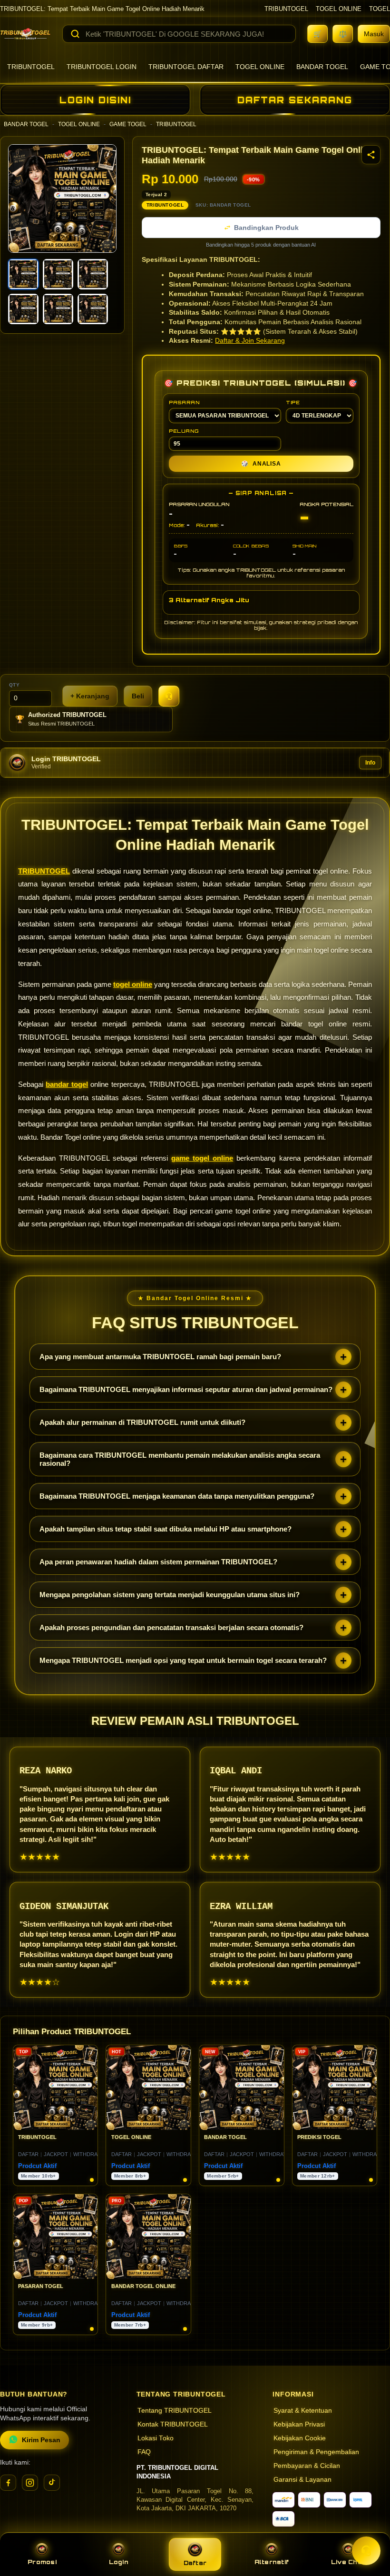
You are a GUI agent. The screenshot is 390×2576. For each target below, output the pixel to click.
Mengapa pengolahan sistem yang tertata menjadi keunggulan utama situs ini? (170, 1595)
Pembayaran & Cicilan (307, 2466)
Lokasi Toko (156, 2438)
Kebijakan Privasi (299, 2424)
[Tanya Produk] (169, 696)
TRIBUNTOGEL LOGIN (102, 67)
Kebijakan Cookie (300, 2438)
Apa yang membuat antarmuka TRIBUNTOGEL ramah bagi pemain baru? (160, 1357)
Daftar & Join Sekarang (250, 341)
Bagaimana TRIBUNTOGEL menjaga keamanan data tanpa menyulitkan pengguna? (177, 1496)
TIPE (293, 402)
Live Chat (348, 2562)
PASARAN (184, 402)
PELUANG (184, 431)
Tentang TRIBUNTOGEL (175, 2411)
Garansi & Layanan (302, 2480)
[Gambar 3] (93, 274)
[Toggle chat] (366, 2551)
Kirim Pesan (41, 2440)
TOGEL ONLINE (339, 9)
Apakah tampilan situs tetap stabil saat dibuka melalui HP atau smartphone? (166, 1529)
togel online (133, 984)
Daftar (195, 2563)
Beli (138, 696)
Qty (15, 685)
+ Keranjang (90, 696)
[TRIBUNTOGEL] (25, 34)
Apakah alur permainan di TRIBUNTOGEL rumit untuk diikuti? (142, 1422)
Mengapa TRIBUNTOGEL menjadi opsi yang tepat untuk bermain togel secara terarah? (183, 1660)
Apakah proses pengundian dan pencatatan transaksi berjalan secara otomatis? (171, 1627)
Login (119, 2562)
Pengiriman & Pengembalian (316, 2452)
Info (370, 763)
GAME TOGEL (128, 124)
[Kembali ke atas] (369, 2527)
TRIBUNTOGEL (286, 9)
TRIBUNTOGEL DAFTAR (186, 67)
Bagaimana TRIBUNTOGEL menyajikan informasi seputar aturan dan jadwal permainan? (186, 1389)
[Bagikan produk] (371, 155)
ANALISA (261, 464)
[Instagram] (30, 2483)
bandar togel (67, 1084)
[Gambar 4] (23, 309)
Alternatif (272, 2562)
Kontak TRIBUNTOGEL (173, 2424)
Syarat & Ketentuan (303, 2411)
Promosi (42, 2562)
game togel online (202, 1158)
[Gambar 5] (58, 309)
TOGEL (380, 9)
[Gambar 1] (23, 274)
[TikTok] (52, 2483)
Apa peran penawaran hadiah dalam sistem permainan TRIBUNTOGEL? (158, 1562)
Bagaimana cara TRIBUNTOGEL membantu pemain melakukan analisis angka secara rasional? (180, 1459)
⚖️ (343, 34)
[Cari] (75, 34)
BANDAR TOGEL (322, 67)
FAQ (144, 2452)
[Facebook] (8, 2483)
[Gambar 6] (93, 309)
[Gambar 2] (58, 274)
